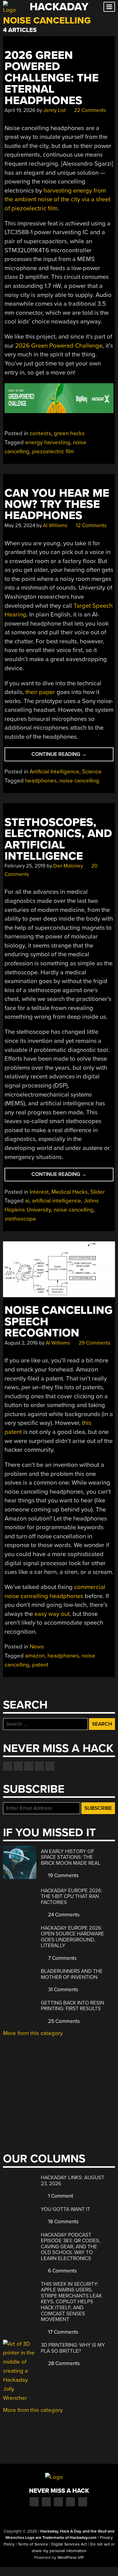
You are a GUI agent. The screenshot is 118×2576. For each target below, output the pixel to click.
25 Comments (63, 2021)
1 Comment (60, 2196)
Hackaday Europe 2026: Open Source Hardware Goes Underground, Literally (72, 1937)
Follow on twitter (18, 1766)
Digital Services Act (69, 2544)
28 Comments (63, 2363)
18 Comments (63, 2222)
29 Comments (94, 1343)
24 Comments (63, 1915)
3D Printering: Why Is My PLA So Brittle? (73, 2348)
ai (27, 1201)
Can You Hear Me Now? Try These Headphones (57, 505)
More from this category (33, 2033)
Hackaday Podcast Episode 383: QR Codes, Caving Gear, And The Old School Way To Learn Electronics (70, 2247)
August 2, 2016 (21, 1343)
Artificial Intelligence (54, 772)
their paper (40, 692)
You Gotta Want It (66, 2209)
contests (40, 433)
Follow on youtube (29, 1766)
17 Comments (63, 2332)
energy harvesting (48, 442)
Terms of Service (33, 2544)
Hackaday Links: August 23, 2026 (73, 2181)
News (37, 1647)
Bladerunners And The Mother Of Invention (72, 1974)
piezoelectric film (53, 451)
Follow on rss (39, 1766)
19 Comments (63, 1875)
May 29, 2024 (20, 525)
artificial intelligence (57, 1201)
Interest (39, 1192)
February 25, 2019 (25, 866)
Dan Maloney (68, 866)
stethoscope (20, 1219)
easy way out (52, 1614)
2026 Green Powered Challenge (59, 346)
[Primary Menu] (109, 7)
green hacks (69, 433)
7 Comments (62, 1958)
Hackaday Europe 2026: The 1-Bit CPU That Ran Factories (72, 1896)
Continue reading (72, 756)
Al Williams (55, 525)
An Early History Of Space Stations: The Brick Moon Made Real (71, 1857)
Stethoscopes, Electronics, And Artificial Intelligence (58, 839)
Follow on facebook (8, 1766)
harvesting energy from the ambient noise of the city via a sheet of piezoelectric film (57, 199)
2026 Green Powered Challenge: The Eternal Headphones (52, 78)
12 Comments (91, 525)
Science (92, 772)
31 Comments (63, 1990)
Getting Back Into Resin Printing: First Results (72, 2006)
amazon (35, 1656)
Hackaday (59, 7)
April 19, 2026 (20, 110)
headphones (41, 781)
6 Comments (62, 2271)
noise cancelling (79, 781)
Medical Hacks (70, 1192)
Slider (98, 1192)
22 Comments (89, 110)
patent (40, 1665)
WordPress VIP (71, 2558)
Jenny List (54, 110)
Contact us (50, 1766)
